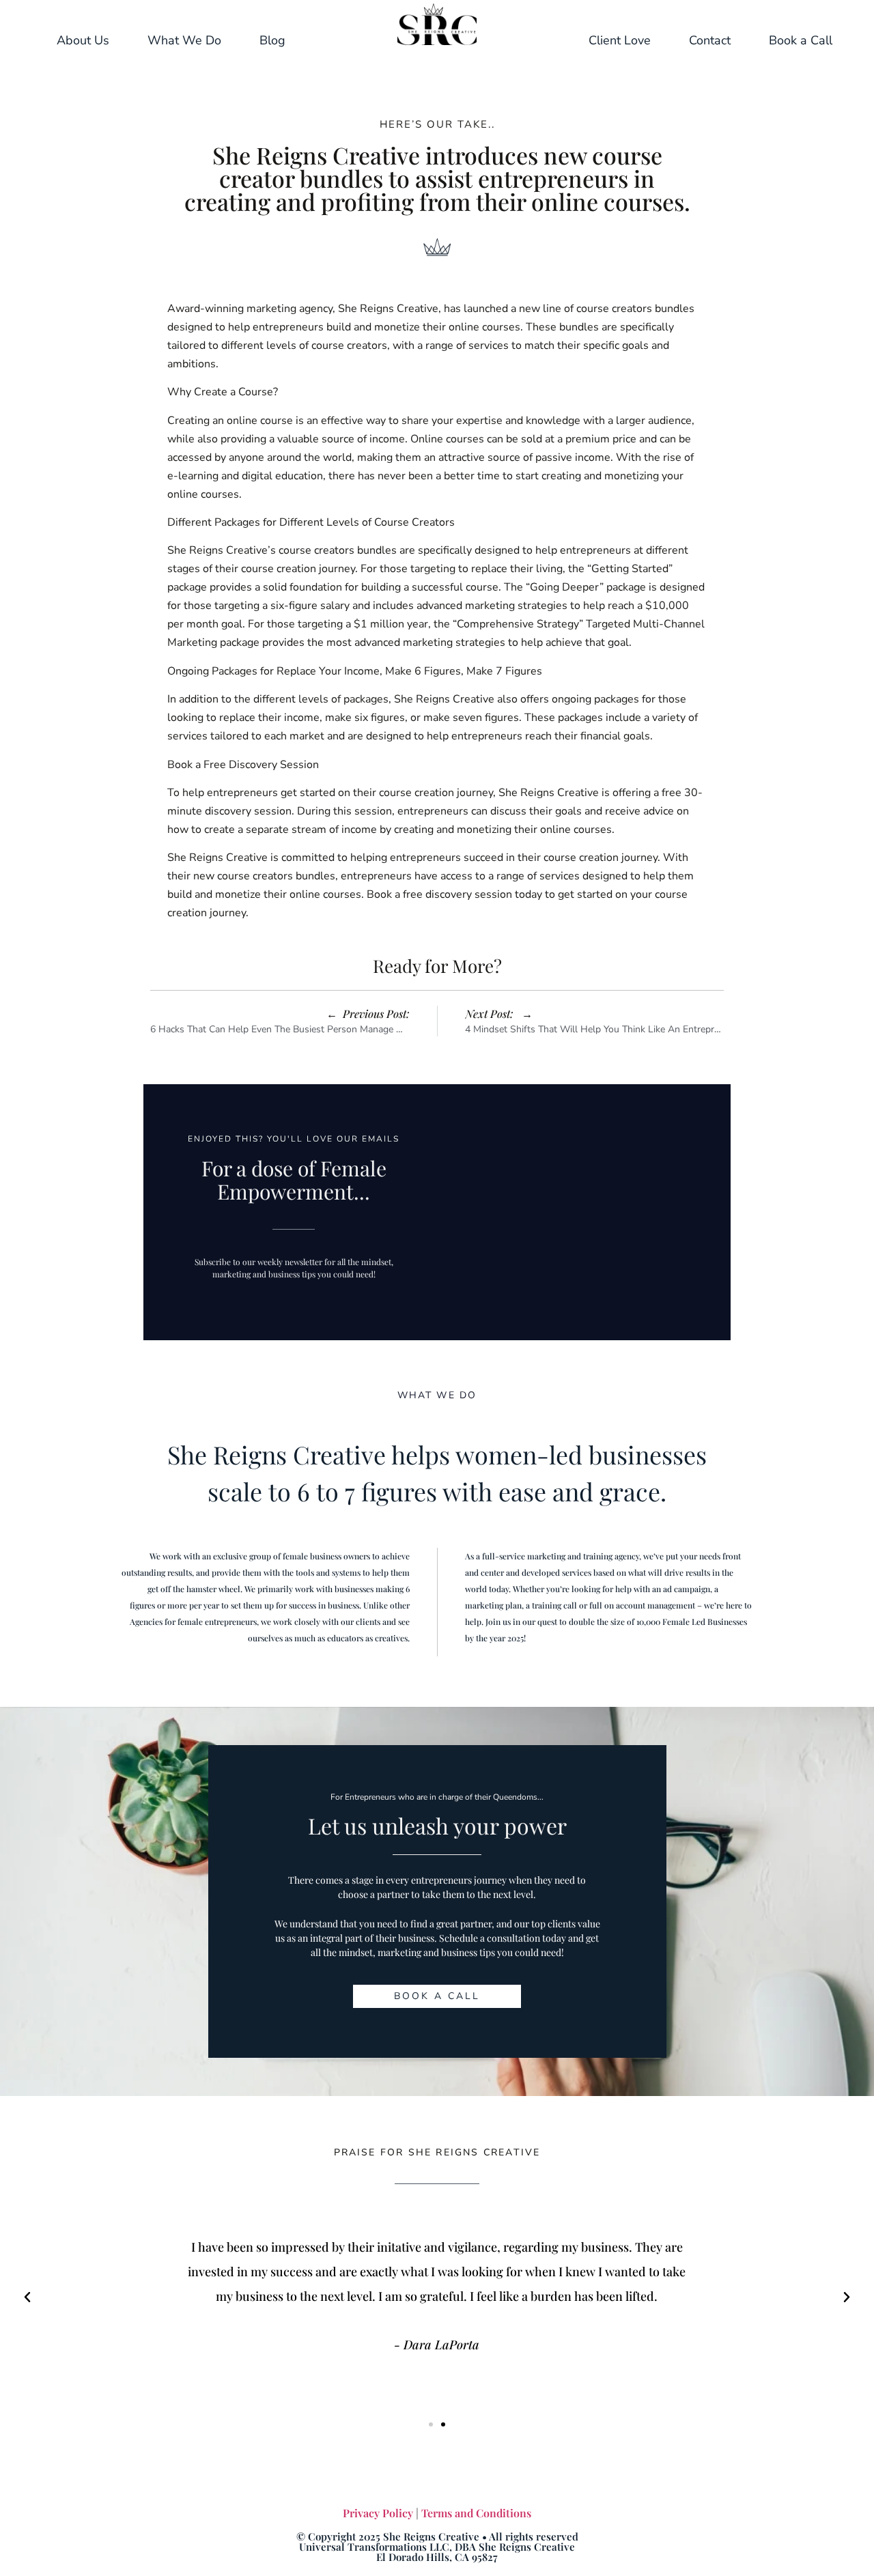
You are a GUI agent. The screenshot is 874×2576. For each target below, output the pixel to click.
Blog (272, 40)
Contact (710, 40)
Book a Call (801, 40)
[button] (27, 2297)
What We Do (184, 40)
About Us (83, 40)
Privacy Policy (378, 2513)
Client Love (620, 40)
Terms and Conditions (476, 2513)
